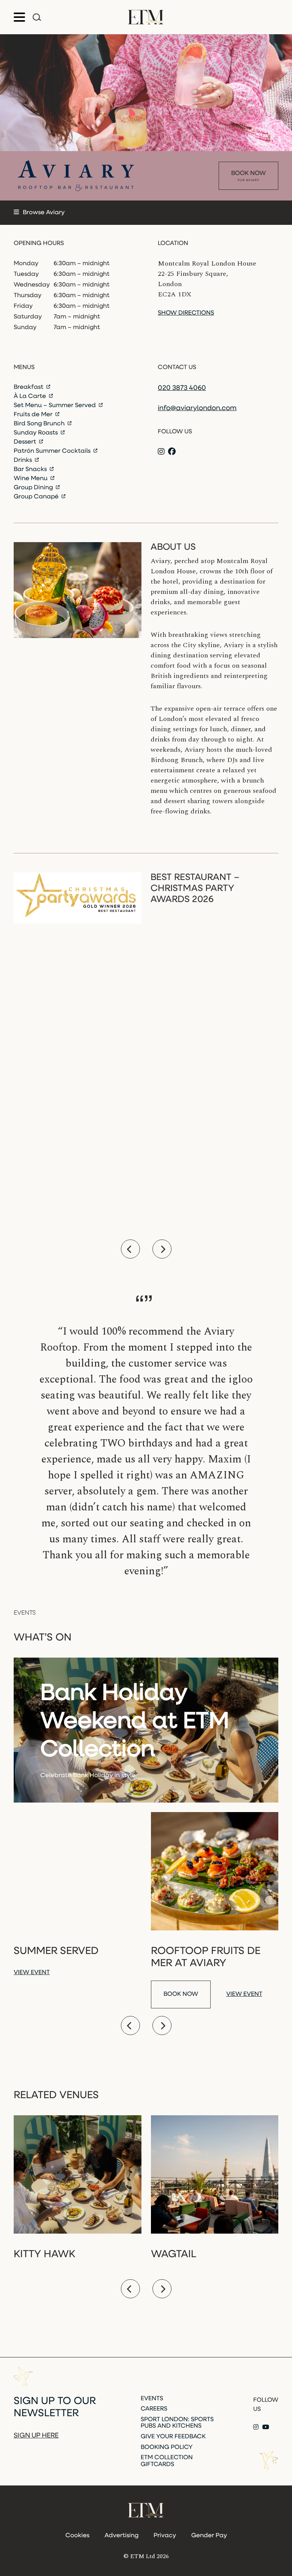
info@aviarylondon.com (197, 409)
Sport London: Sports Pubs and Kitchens (177, 2423)
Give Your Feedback (173, 2437)
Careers (154, 2409)
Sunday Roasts (36, 433)
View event (32, 1973)
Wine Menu (31, 479)
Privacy (165, 2536)
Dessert (26, 442)
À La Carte (31, 396)
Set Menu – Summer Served (56, 406)
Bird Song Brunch (40, 424)
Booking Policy (167, 2447)
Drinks (24, 460)
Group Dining (34, 488)
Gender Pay (209, 2536)
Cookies (77, 2536)
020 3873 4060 (182, 388)
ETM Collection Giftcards (167, 2461)
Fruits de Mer (34, 415)
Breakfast (29, 387)
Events (152, 2399)
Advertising (121, 2536)
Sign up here (36, 2436)
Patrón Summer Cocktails (53, 451)
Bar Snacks (31, 469)
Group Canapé (37, 497)
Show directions (186, 313)
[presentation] (130, 1249)
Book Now (248, 176)
